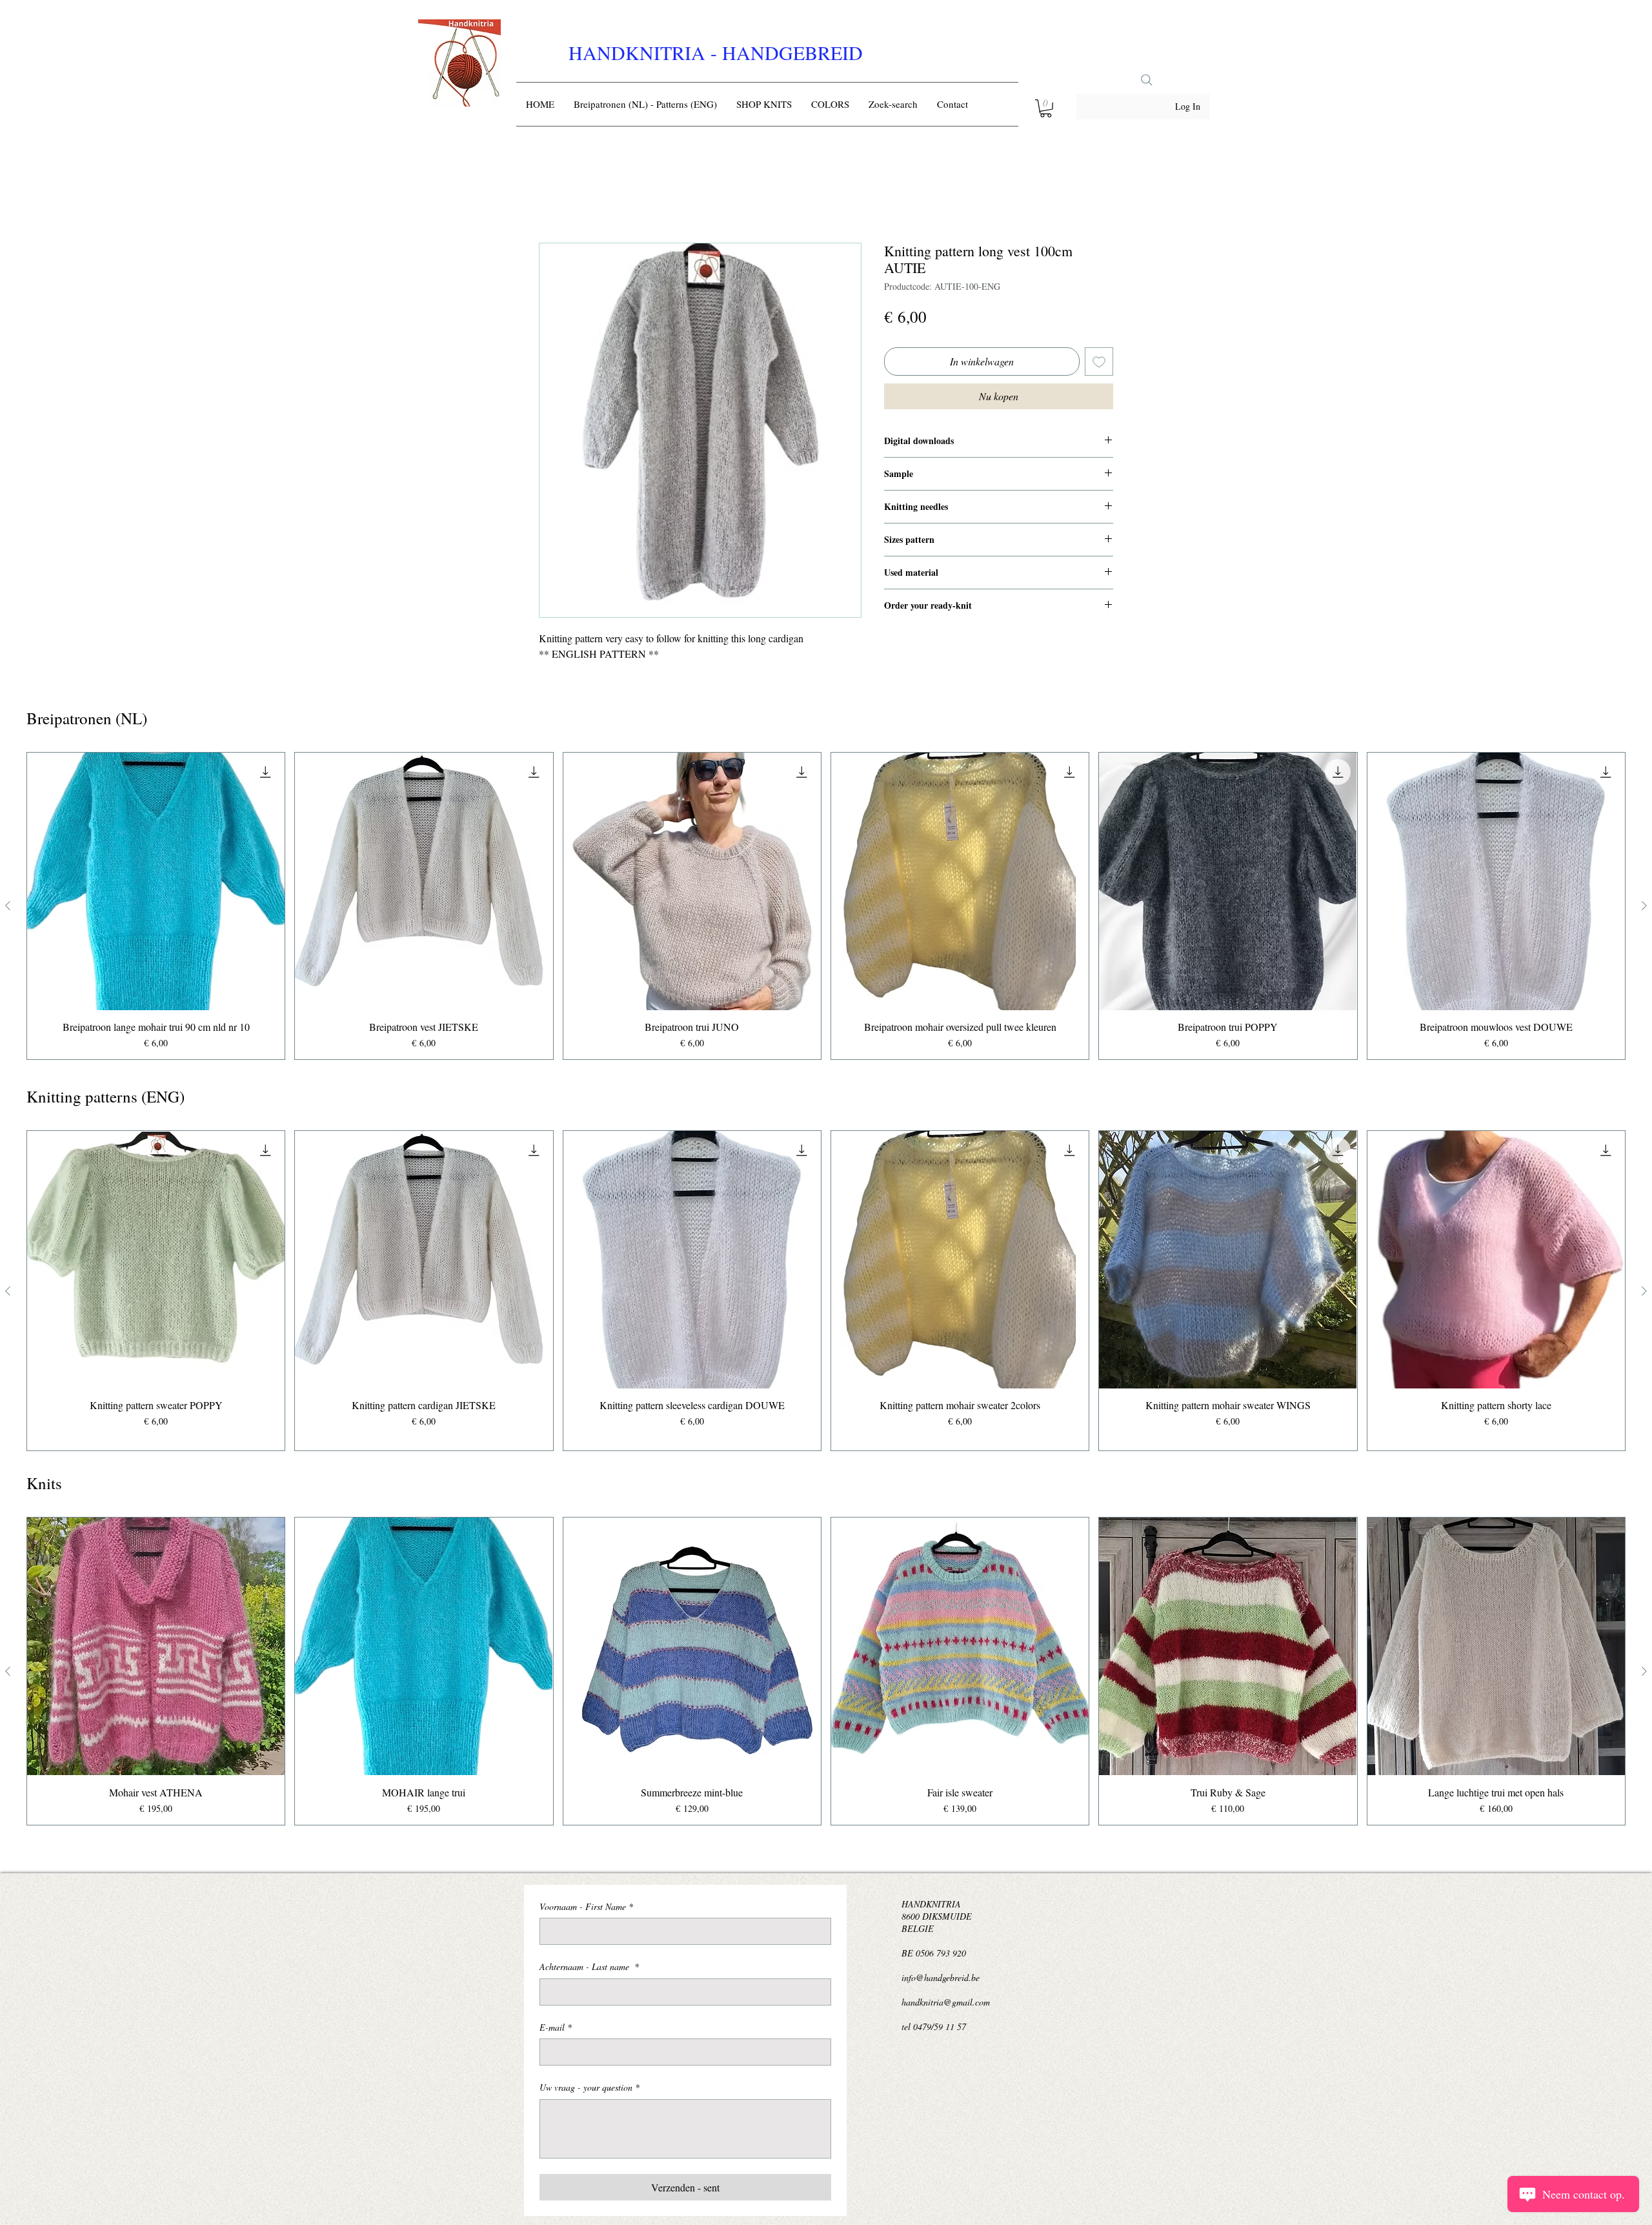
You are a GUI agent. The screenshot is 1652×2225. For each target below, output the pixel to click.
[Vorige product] (8, 908)
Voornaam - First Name (586, 1909)
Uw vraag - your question (589, 2090)
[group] (826, 909)
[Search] (1147, 80)
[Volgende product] (1644, 908)
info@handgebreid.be (941, 1980)
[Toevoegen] (1099, 364)
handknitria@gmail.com (946, 2005)
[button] (1046, 108)
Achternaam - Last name (589, 1969)
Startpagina (563, 198)
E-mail (556, 2030)
